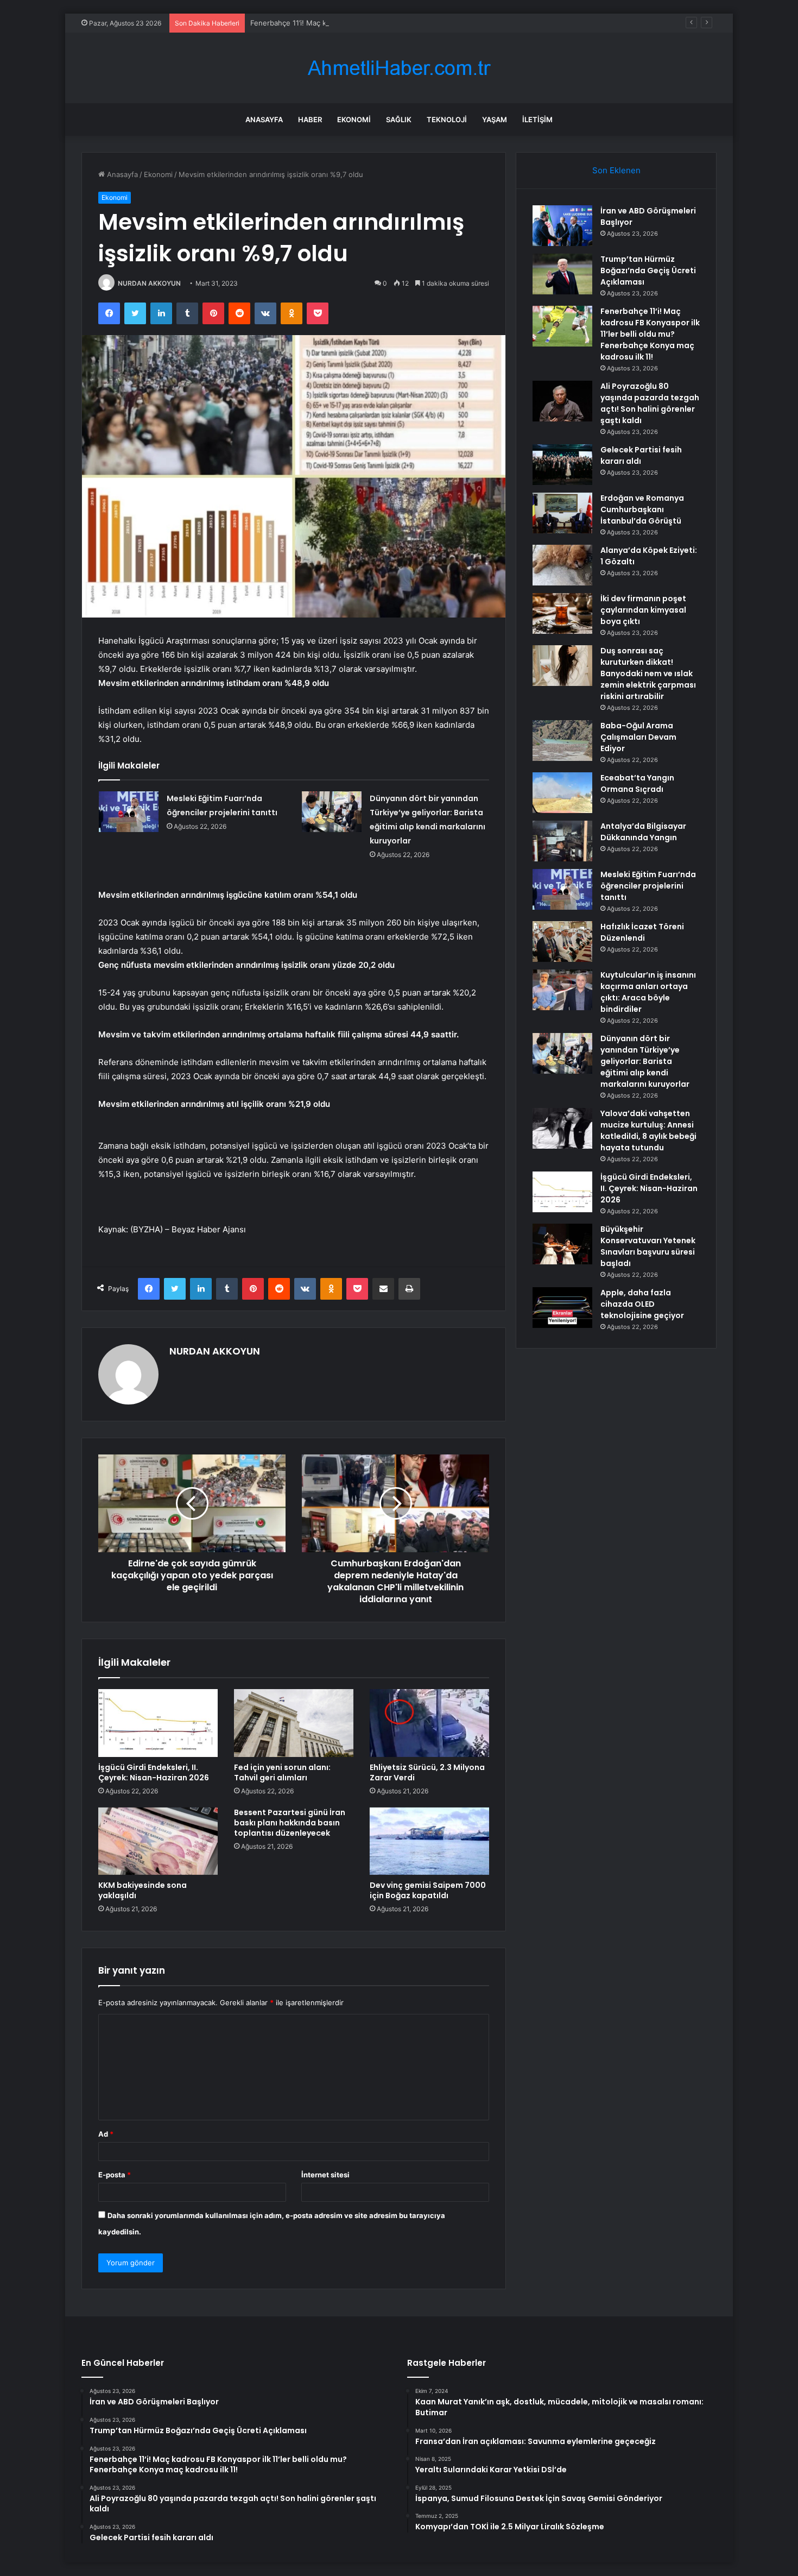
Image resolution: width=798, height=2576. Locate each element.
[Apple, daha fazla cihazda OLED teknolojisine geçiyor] (562, 1308)
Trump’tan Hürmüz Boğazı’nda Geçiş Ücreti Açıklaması (648, 270)
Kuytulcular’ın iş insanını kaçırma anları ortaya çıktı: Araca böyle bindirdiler (648, 992)
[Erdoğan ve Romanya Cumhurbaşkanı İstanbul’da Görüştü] (562, 513)
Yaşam (495, 119)
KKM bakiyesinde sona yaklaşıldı (142, 1890)
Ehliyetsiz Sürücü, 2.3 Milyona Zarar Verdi (427, 1772)
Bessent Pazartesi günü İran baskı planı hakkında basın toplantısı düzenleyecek (290, 1823)
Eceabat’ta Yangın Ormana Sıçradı (637, 783)
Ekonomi (354, 119)
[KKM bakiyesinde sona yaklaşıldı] (158, 1841)
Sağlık (399, 119)
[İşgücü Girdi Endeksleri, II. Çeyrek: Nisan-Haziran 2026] (158, 1723)
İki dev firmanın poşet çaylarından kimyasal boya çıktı (643, 610)
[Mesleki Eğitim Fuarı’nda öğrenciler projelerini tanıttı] (129, 812)
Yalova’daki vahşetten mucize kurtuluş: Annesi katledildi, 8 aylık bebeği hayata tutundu (648, 1130)
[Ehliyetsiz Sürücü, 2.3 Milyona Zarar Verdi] (429, 1723)
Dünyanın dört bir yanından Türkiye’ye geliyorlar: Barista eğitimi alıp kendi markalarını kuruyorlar (645, 1061)
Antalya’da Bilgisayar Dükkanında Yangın (643, 832)
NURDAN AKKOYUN (149, 283)
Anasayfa (264, 119)
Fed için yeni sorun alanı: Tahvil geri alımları (282, 1772)
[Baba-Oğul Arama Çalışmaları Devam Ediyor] (562, 741)
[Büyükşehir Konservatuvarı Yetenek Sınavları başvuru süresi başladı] (562, 1244)
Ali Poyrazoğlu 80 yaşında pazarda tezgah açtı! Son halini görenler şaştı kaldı (650, 403)
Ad (106, 2134)
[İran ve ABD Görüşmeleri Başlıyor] (562, 226)
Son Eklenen (616, 170)
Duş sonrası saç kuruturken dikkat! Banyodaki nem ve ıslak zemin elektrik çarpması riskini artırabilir (648, 673)
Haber (310, 119)
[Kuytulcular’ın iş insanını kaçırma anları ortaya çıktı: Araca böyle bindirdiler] (562, 990)
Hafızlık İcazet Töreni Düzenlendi (642, 932)
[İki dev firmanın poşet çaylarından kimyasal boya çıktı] (562, 613)
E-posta (115, 2175)
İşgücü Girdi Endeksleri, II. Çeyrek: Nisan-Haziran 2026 (154, 1772)
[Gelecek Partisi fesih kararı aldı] (562, 465)
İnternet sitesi (325, 2175)
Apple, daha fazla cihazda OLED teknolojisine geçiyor (642, 1304)
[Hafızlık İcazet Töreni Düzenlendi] (562, 941)
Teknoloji (447, 119)
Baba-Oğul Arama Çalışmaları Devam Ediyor (638, 737)
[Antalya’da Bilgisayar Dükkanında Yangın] (562, 841)
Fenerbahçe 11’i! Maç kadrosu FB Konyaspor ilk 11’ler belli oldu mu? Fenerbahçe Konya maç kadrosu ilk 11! (427, 23)
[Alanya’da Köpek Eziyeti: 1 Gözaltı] (562, 565)
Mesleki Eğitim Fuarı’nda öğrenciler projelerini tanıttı (648, 886)
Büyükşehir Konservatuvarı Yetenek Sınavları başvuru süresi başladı (648, 1246)
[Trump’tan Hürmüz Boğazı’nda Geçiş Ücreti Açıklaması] (562, 274)
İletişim (537, 119)
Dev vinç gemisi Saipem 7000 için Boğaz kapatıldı (428, 1890)
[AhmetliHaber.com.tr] (399, 68)
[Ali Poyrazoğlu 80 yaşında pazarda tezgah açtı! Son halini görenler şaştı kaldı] (562, 401)
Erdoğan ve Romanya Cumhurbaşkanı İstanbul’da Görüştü (642, 509)
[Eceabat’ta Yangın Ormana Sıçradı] (562, 793)
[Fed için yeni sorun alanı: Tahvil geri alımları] (294, 1723)
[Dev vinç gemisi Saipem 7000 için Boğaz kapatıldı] (429, 1841)
